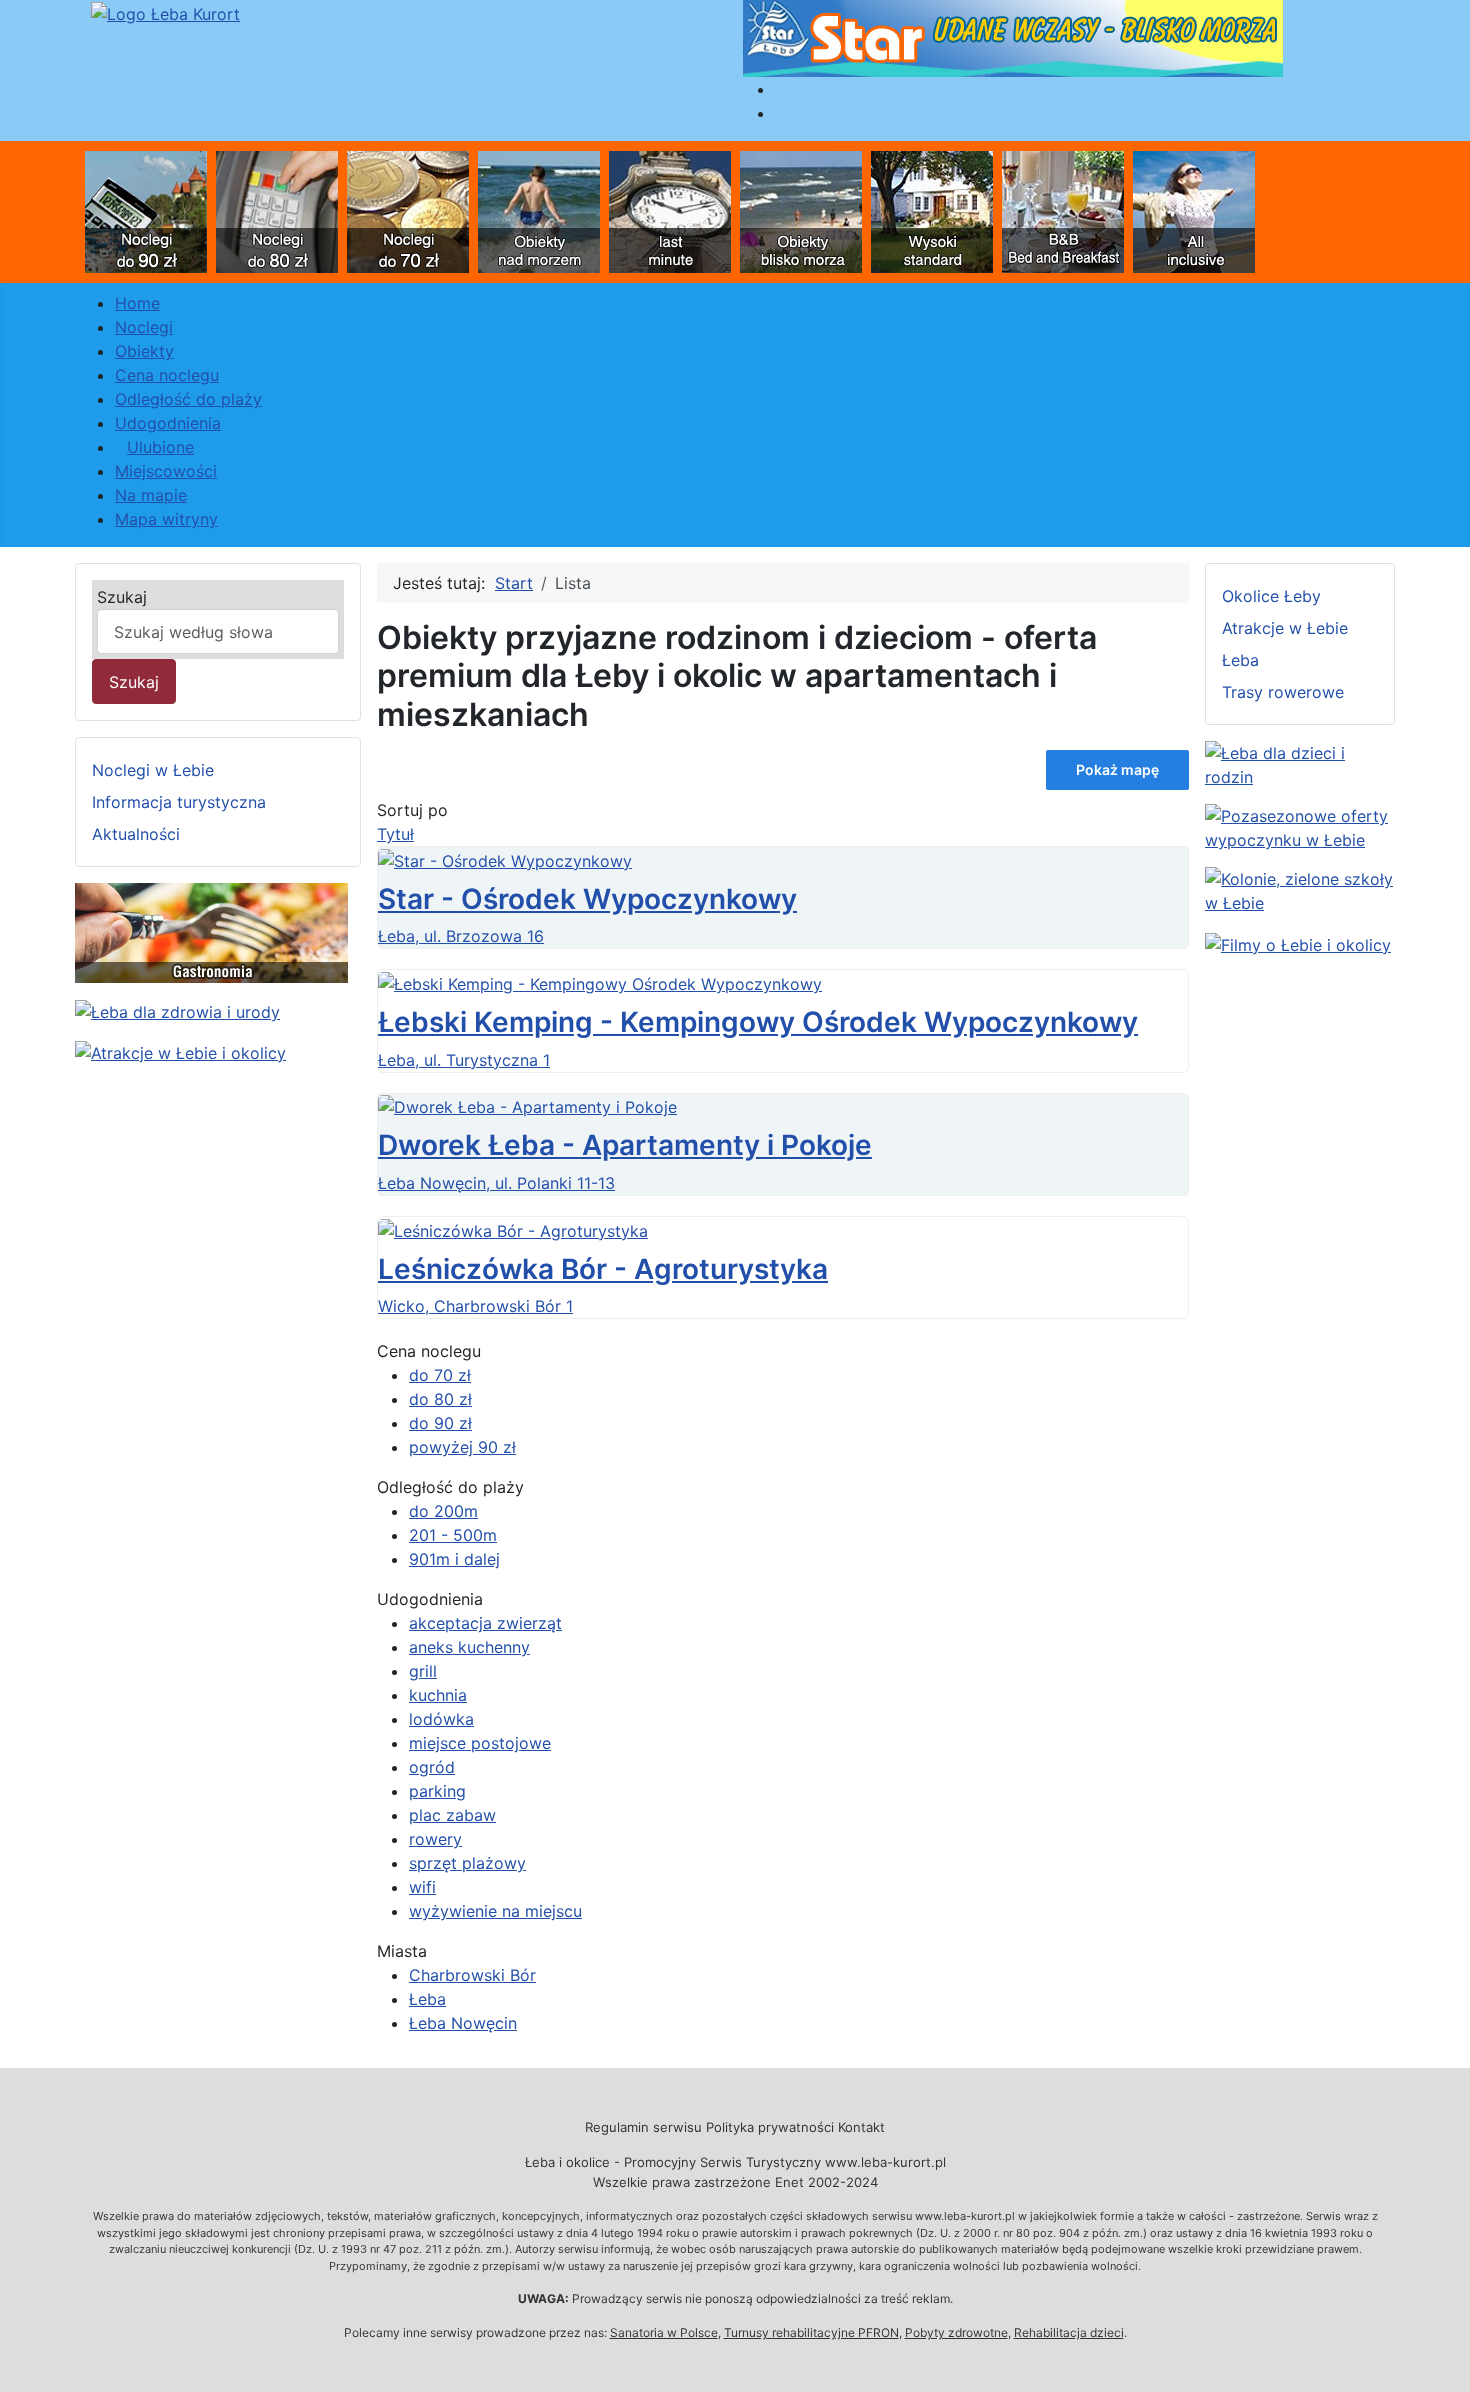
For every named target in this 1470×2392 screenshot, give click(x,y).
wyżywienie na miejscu (495, 1911)
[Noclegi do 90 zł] (146, 210)
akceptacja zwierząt (485, 1623)
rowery (435, 1839)
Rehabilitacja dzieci (1069, 2332)
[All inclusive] (1194, 210)
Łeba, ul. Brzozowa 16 (461, 936)
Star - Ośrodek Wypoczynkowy (587, 899)
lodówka (441, 1719)
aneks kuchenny (469, 1647)
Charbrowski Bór (472, 1975)
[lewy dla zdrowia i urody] (177, 1010)
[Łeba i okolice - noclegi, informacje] (165, 12)
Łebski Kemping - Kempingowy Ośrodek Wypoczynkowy (758, 1022)
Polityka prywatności (770, 2127)
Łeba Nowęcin (463, 2023)
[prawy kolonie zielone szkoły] (1300, 889)
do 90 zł (440, 1423)
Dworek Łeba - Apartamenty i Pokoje (625, 1145)
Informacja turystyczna (179, 802)
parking (437, 1791)
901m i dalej (454, 1559)
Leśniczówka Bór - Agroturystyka (603, 1269)
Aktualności (136, 834)
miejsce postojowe (480, 1743)
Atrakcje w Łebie (1285, 628)
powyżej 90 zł (462, 1447)
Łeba (427, 1999)
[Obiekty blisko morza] (801, 210)
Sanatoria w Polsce (664, 2332)
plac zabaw (452, 1815)
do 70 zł (440, 1375)
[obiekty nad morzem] (539, 210)
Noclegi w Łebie (153, 770)
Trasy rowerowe (1283, 692)
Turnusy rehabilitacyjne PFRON (811, 2332)
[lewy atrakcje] (180, 1051)
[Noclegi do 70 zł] (408, 210)
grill (423, 1671)
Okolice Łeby (1271, 596)
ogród (432, 1767)
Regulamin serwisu (643, 2127)
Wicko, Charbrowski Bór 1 (475, 1306)
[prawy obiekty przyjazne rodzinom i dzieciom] (1300, 763)
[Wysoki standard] (932, 210)
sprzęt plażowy (467, 1863)
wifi (422, 1887)
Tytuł (395, 834)
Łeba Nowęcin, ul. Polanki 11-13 (496, 1183)
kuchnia (438, 1695)
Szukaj (122, 597)
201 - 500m (453, 1535)
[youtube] (1298, 943)
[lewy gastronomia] (211, 932)
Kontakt (861, 2127)
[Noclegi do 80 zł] (277, 210)
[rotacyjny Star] (1013, 37)
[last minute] (670, 210)
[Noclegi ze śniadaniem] (1063, 210)
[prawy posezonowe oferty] (1300, 826)
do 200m (443, 1511)
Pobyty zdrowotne (956, 2332)
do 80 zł (440, 1399)
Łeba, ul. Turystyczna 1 (464, 1060)
